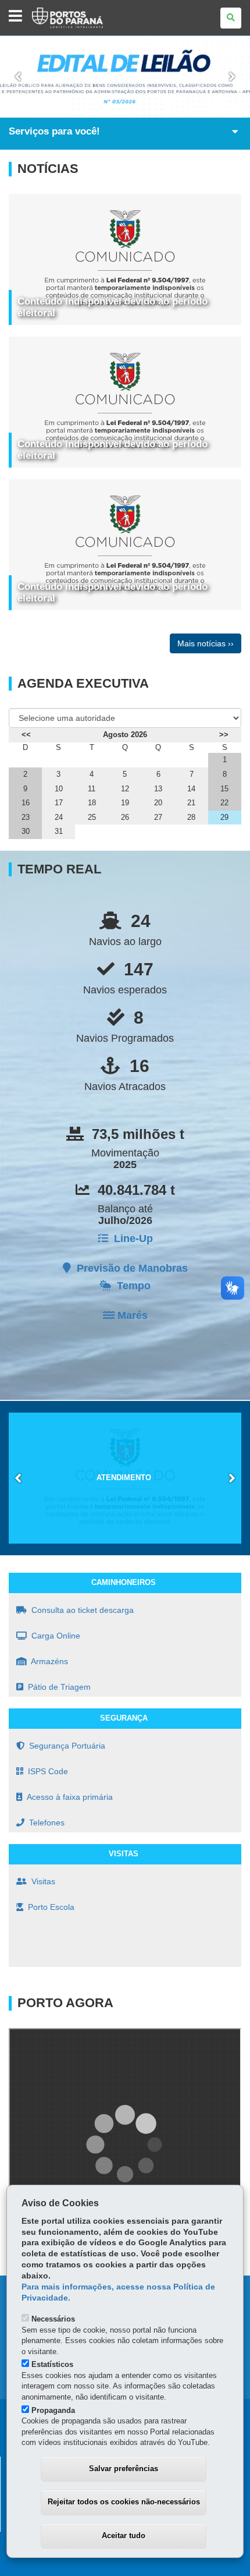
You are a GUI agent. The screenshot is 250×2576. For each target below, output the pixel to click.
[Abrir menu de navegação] (15, 17)
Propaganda (53, 2410)
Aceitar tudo (124, 2536)
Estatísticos (52, 2364)
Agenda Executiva (83, 684)
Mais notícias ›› (206, 643)
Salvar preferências (124, 2469)
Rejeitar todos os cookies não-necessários (124, 2502)
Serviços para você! (54, 131)
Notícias (48, 169)
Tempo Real (59, 869)
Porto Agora (65, 2003)
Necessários (53, 2319)
